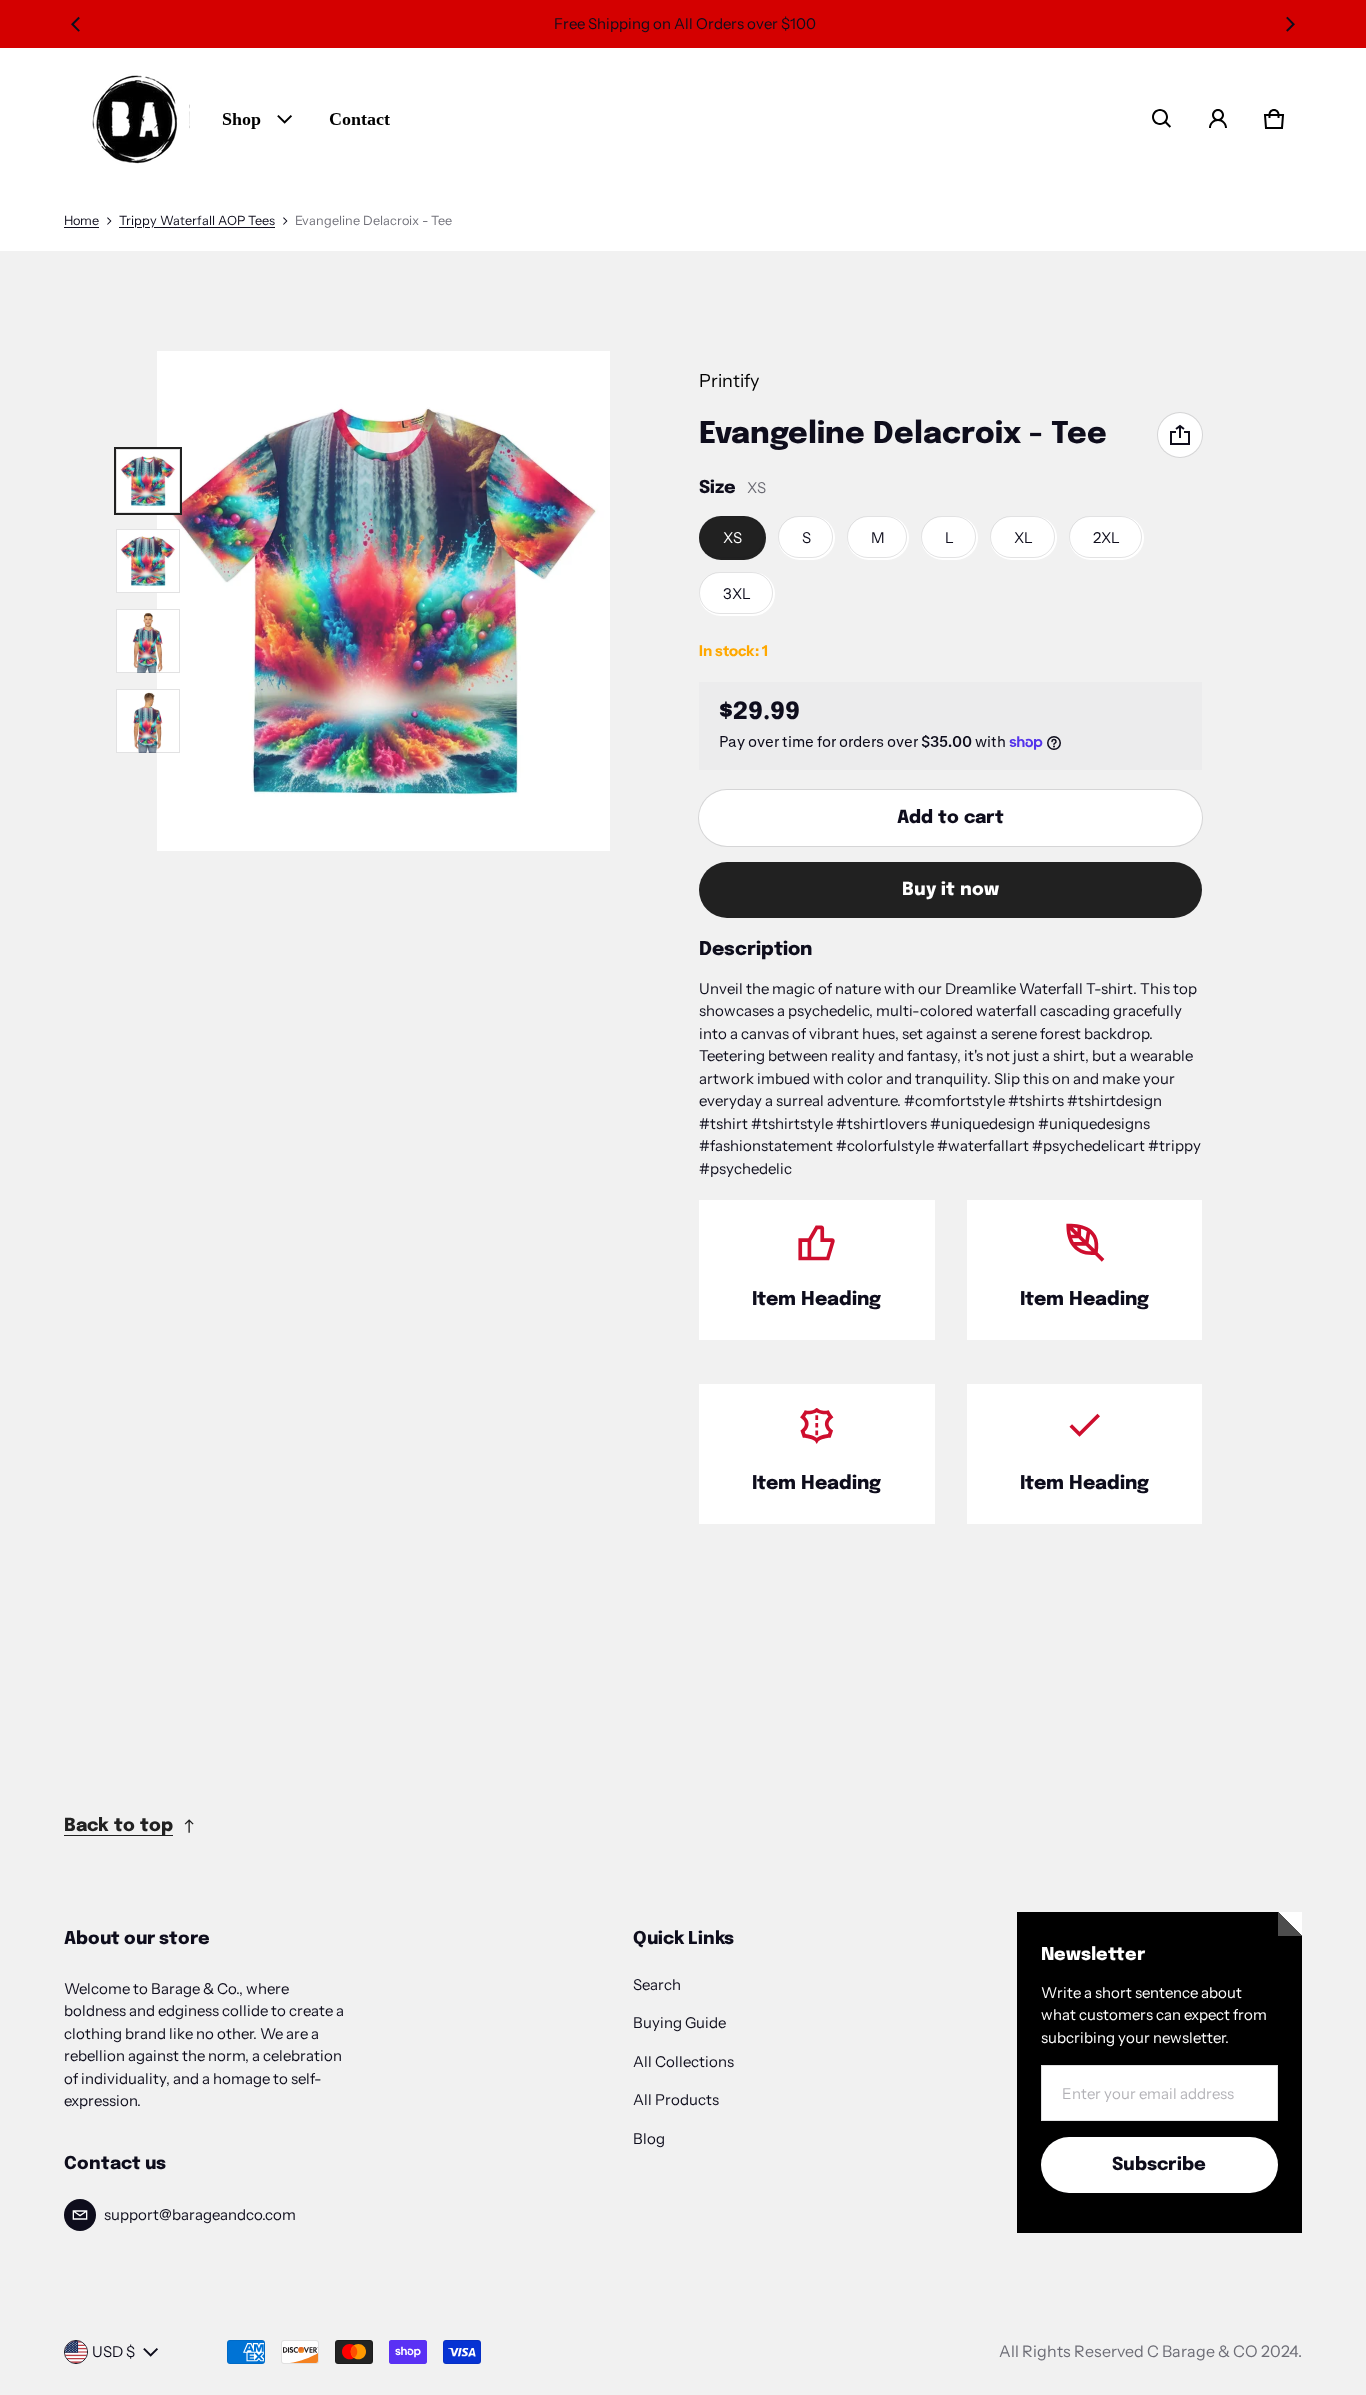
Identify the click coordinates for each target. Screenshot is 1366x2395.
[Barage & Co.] (135, 119)
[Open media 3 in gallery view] (148, 561)
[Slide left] (76, 24)
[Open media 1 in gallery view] (148, 481)
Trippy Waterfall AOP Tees (197, 220)
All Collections (683, 2061)
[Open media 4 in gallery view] (148, 641)
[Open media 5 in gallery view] (148, 721)
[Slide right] (1290, 24)
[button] (1162, 119)
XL (1023, 537)
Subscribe (1159, 2165)
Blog (649, 2138)
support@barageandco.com (200, 2214)
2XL (1106, 537)
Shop (241, 119)
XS (732, 537)
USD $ (113, 2351)
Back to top (118, 1826)
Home (81, 220)
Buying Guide (679, 2022)
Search (657, 1984)
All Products (676, 2099)
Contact (359, 119)
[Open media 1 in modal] (384, 601)
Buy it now (950, 890)
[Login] (1218, 119)
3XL (737, 593)
